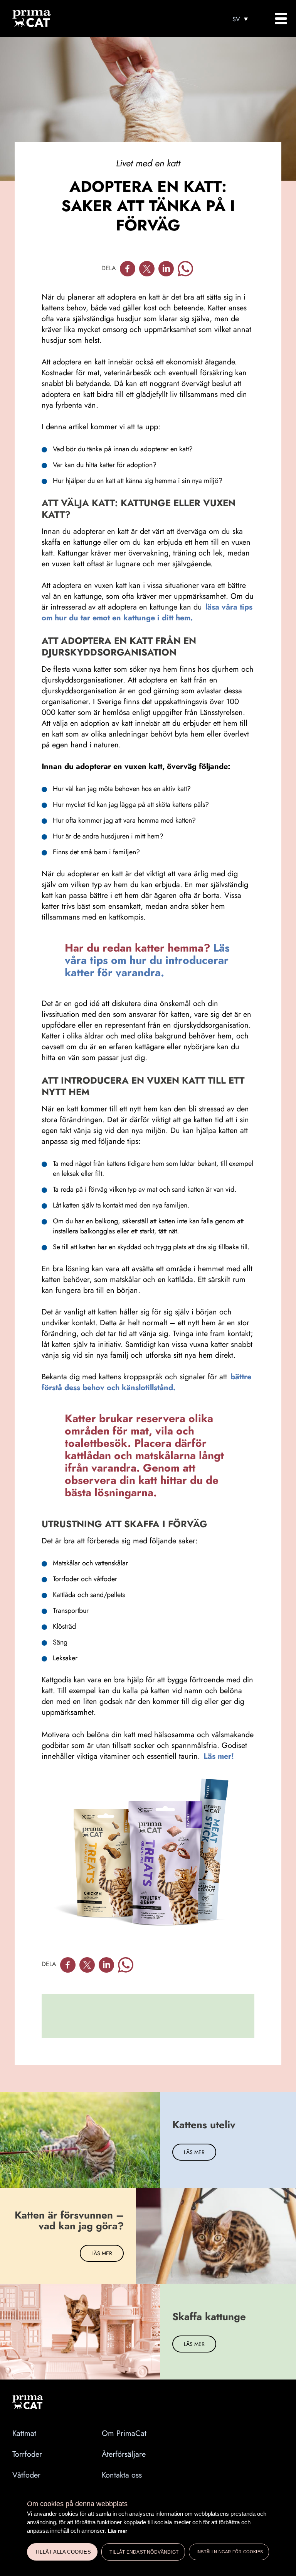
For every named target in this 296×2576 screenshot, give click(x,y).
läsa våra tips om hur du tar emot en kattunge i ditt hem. (147, 612)
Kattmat (24, 2433)
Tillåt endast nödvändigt (144, 2552)
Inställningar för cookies (230, 2552)
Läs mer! (218, 1756)
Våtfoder (26, 2475)
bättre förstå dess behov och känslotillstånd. (146, 1382)
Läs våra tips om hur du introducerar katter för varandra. (147, 960)
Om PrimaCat (124, 2433)
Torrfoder (27, 2454)
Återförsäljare (124, 2454)
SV (236, 19)
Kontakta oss (122, 2475)
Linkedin (166, 269)
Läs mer (118, 2531)
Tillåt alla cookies (63, 2552)
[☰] (281, 19)
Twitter (147, 269)
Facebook (128, 269)
